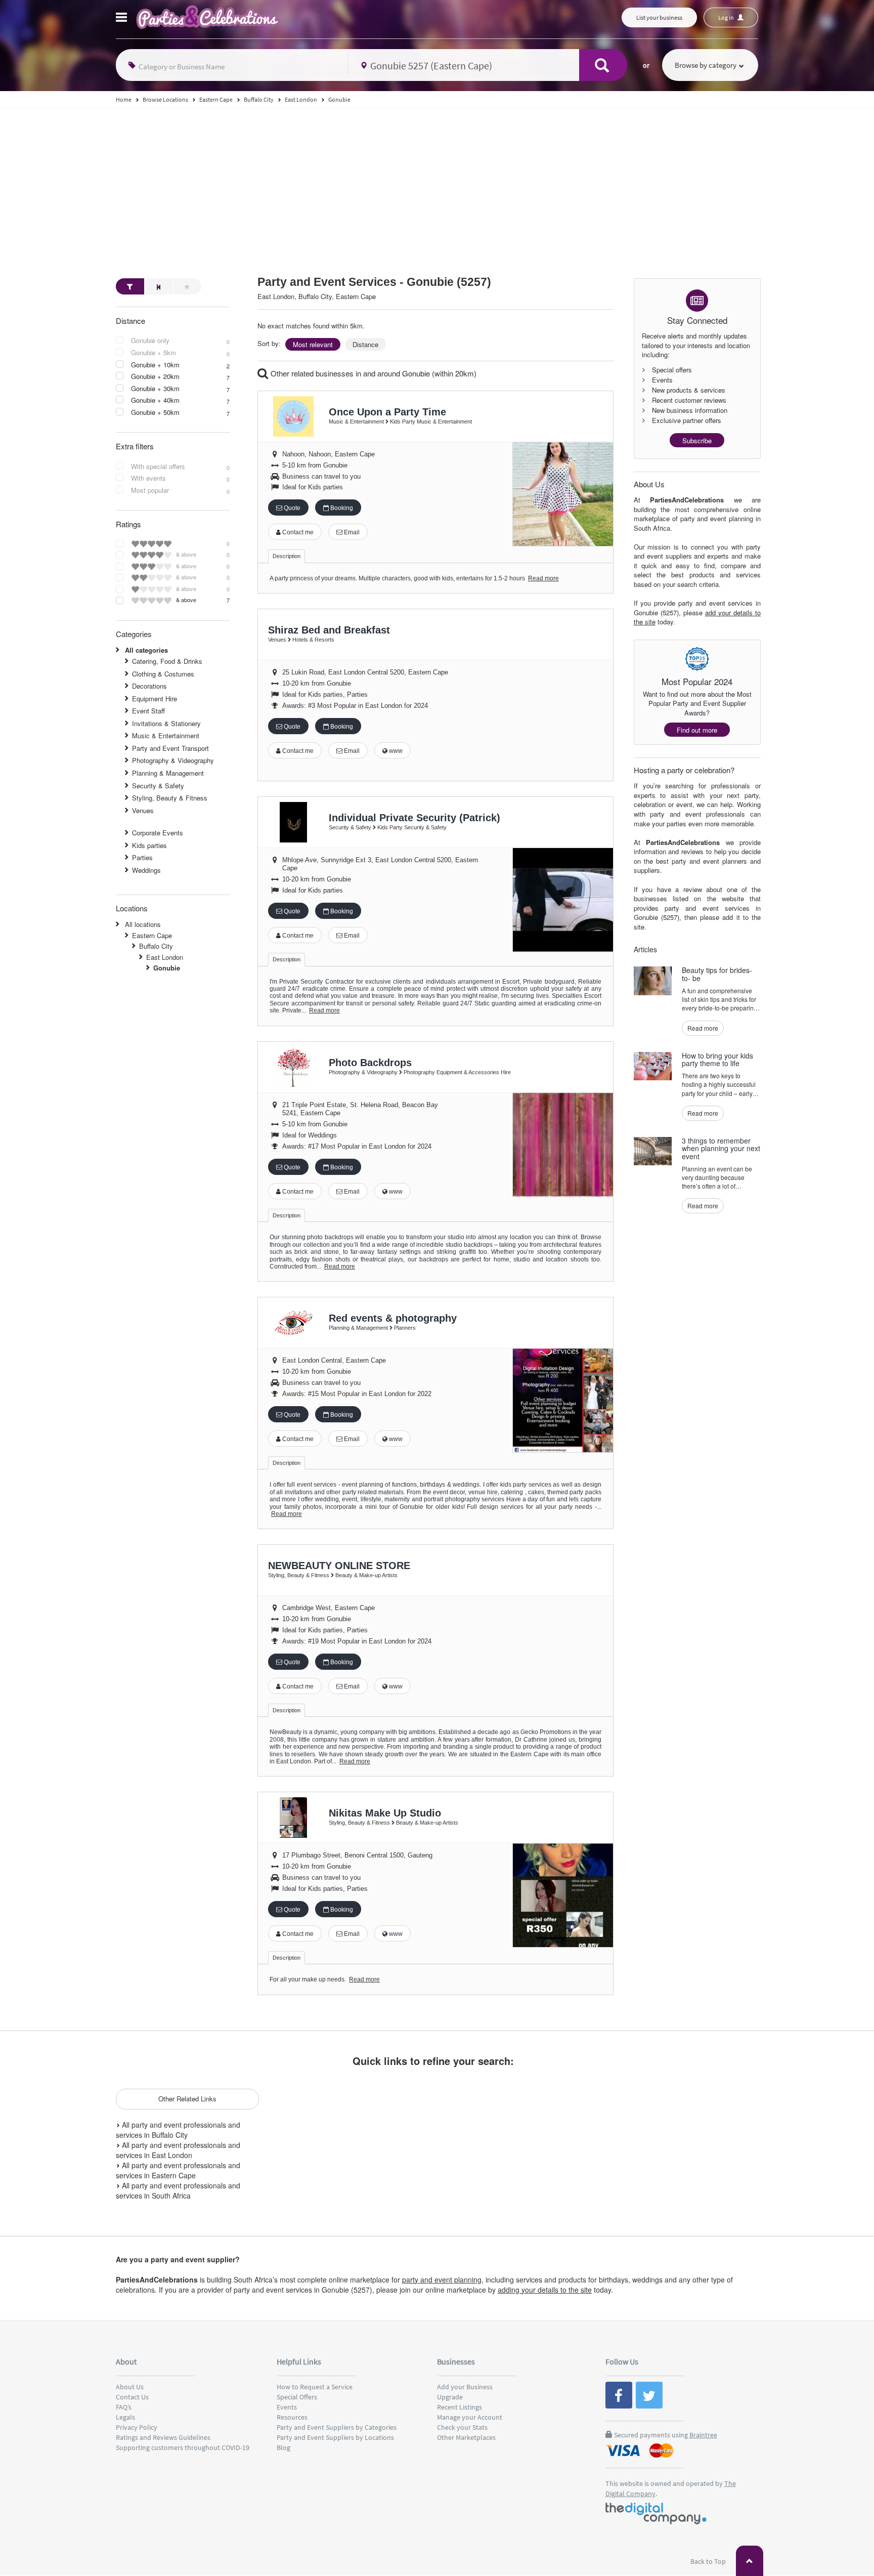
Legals (125, 2417)
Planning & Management (168, 773)
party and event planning (442, 2279)
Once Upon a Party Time (387, 412)
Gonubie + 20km (155, 376)
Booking (341, 508)
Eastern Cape (152, 935)
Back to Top (709, 2561)
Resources (292, 2417)
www (395, 751)
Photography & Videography (173, 760)
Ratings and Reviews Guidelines (163, 2437)
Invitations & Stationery (166, 723)
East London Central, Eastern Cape (334, 1360)
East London (165, 957)
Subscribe (697, 440)
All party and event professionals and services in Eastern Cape (178, 2170)
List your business (659, 17)
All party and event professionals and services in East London (178, 2150)
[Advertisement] (437, 185)
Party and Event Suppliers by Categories (337, 2427)
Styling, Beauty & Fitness (170, 798)
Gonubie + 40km (155, 400)
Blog (283, 2447)
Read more (543, 578)
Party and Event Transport (170, 748)
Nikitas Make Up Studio (385, 1813)
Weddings (146, 870)
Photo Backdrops (370, 1063)
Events (287, 2407)
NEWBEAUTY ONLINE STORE (339, 1566)
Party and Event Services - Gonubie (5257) (374, 282)
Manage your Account (470, 2417)
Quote (291, 508)
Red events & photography (393, 1318)
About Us (130, 2387)
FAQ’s (124, 2407)
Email (351, 532)
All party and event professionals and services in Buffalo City (178, 2130)
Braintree (703, 2435)
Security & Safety (158, 786)
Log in (727, 17)
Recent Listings (460, 2407)
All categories (146, 650)
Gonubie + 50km (155, 412)
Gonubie (167, 968)
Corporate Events (158, 833)
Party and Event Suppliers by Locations (335, 2437)
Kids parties (149, 845)
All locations (143, 924)
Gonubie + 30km (155, 389)
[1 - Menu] (123, 19)
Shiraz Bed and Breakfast (329, 630)
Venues (143, 810)
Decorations (149, 686)
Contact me (297, 532)
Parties (142, 857)
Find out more (697, 730)
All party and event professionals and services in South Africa (178, 2190)
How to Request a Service (315, 2387)
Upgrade (450, 2397)
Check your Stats (462, 2427)
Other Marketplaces (466, 2437)
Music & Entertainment (166, 735)
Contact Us (132, 2397)
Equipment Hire (155, 699)
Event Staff (148, 711)
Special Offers (297, 2397)
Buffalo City (156, 946)
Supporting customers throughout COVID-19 (183, 2447)
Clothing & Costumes (163, 674)
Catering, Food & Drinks (167, 661)
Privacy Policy (137, 2427)
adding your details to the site (545, 2290)
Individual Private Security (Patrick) (414, 818)
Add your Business (465, 2387)
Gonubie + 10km (155, 365)
